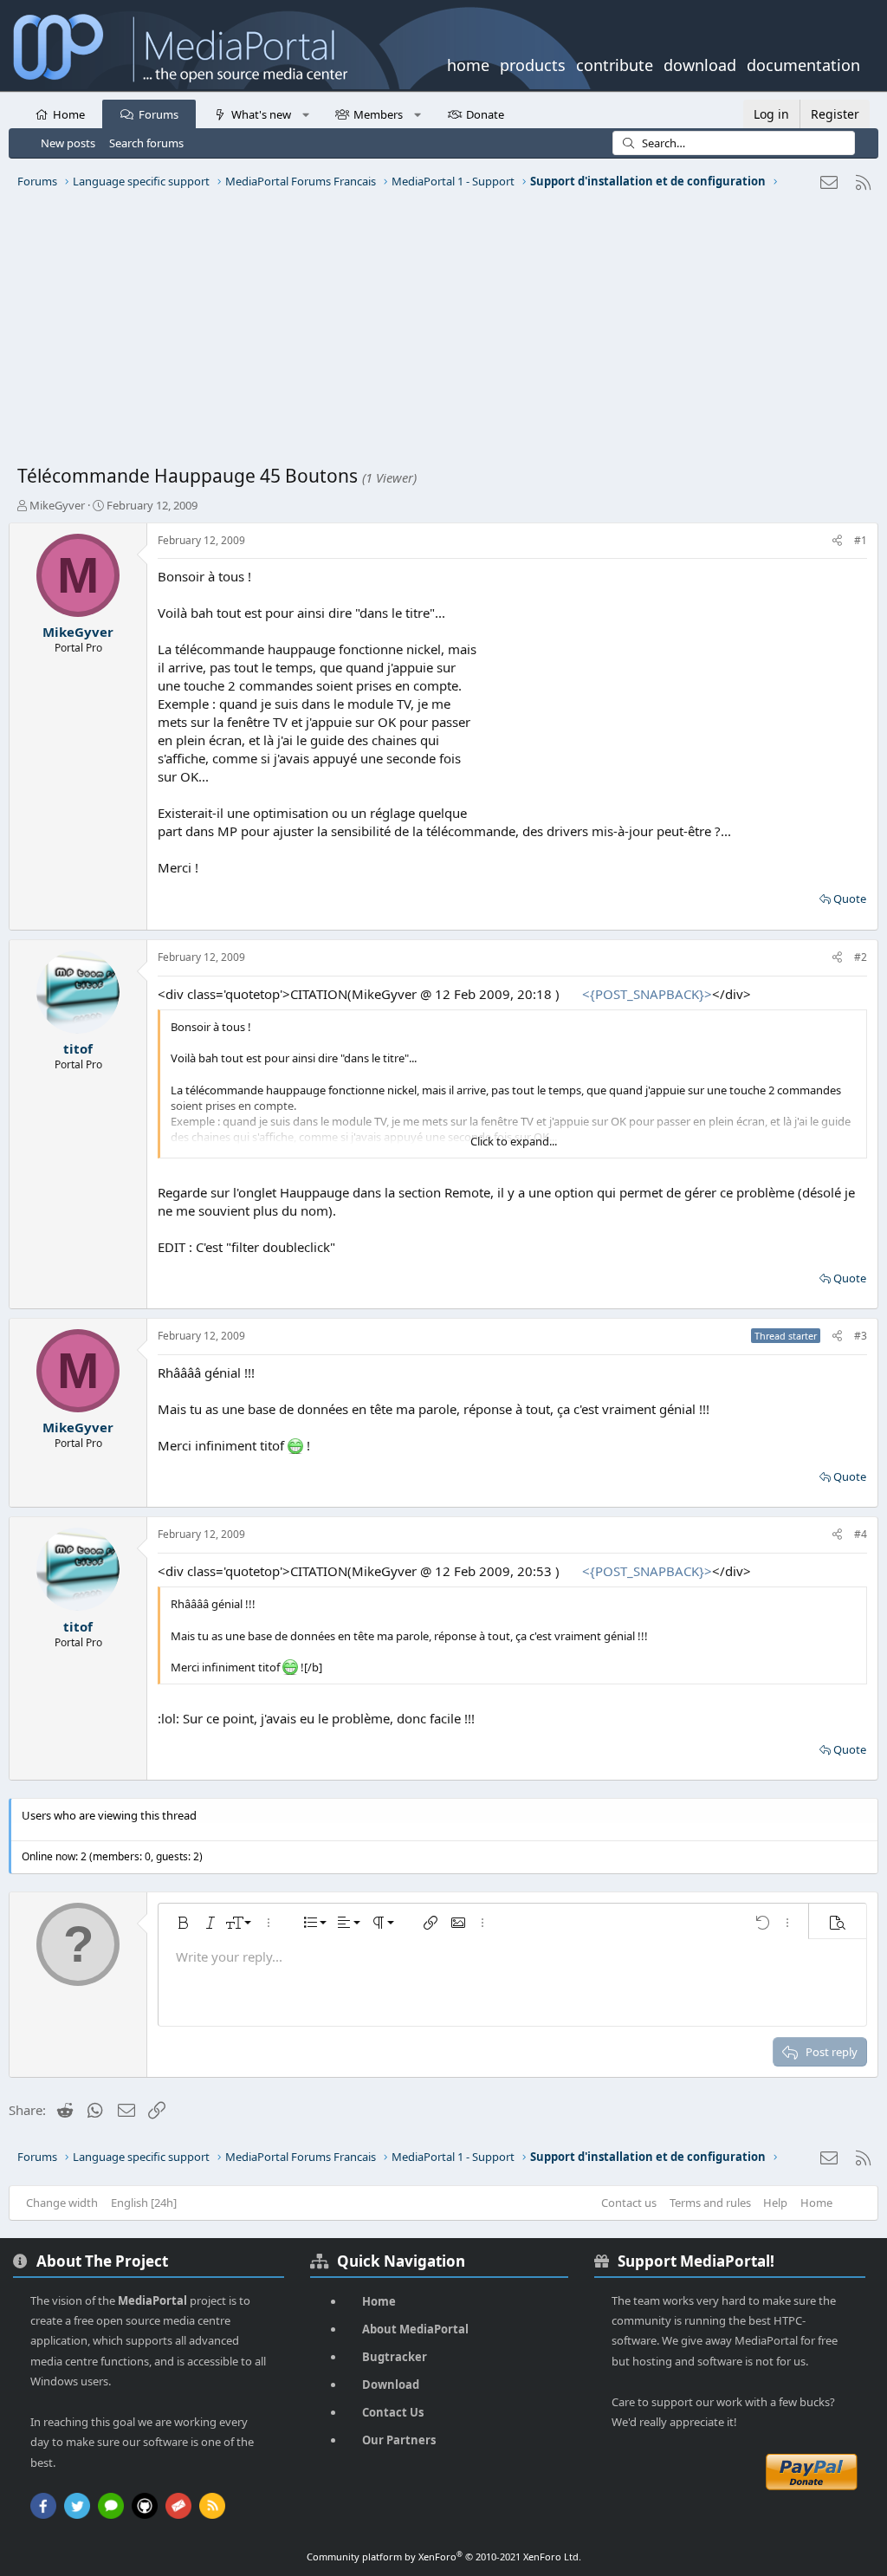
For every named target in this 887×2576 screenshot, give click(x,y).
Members (378, 114)
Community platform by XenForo (444, 2557)
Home (69, 114)
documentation (803, 63)
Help (775, 2203)
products (533, 63)
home (468, 63)
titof (78, 1048)
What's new (261, 114)
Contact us (629, 2203)
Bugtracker (395, 2357)
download (700, 63)
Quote (850, 899)
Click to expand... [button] (514, 1141)
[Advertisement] (443, 334)
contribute (615, 63)
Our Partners (399, 2440)
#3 (861, 1336)
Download (391, 2385)
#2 (861, 957)
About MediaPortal (415, 2329)
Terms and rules (710, 2203)
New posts (68, 143)
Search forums (146, 143)
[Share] (837, 541)
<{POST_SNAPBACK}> (647, 994)
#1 (861, 540)
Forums (159, 114)
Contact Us (393, 2412)
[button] (305, 114)
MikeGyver (57, 505)
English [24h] (144, 2203)
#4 (861, 1534)
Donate (485, 114)
